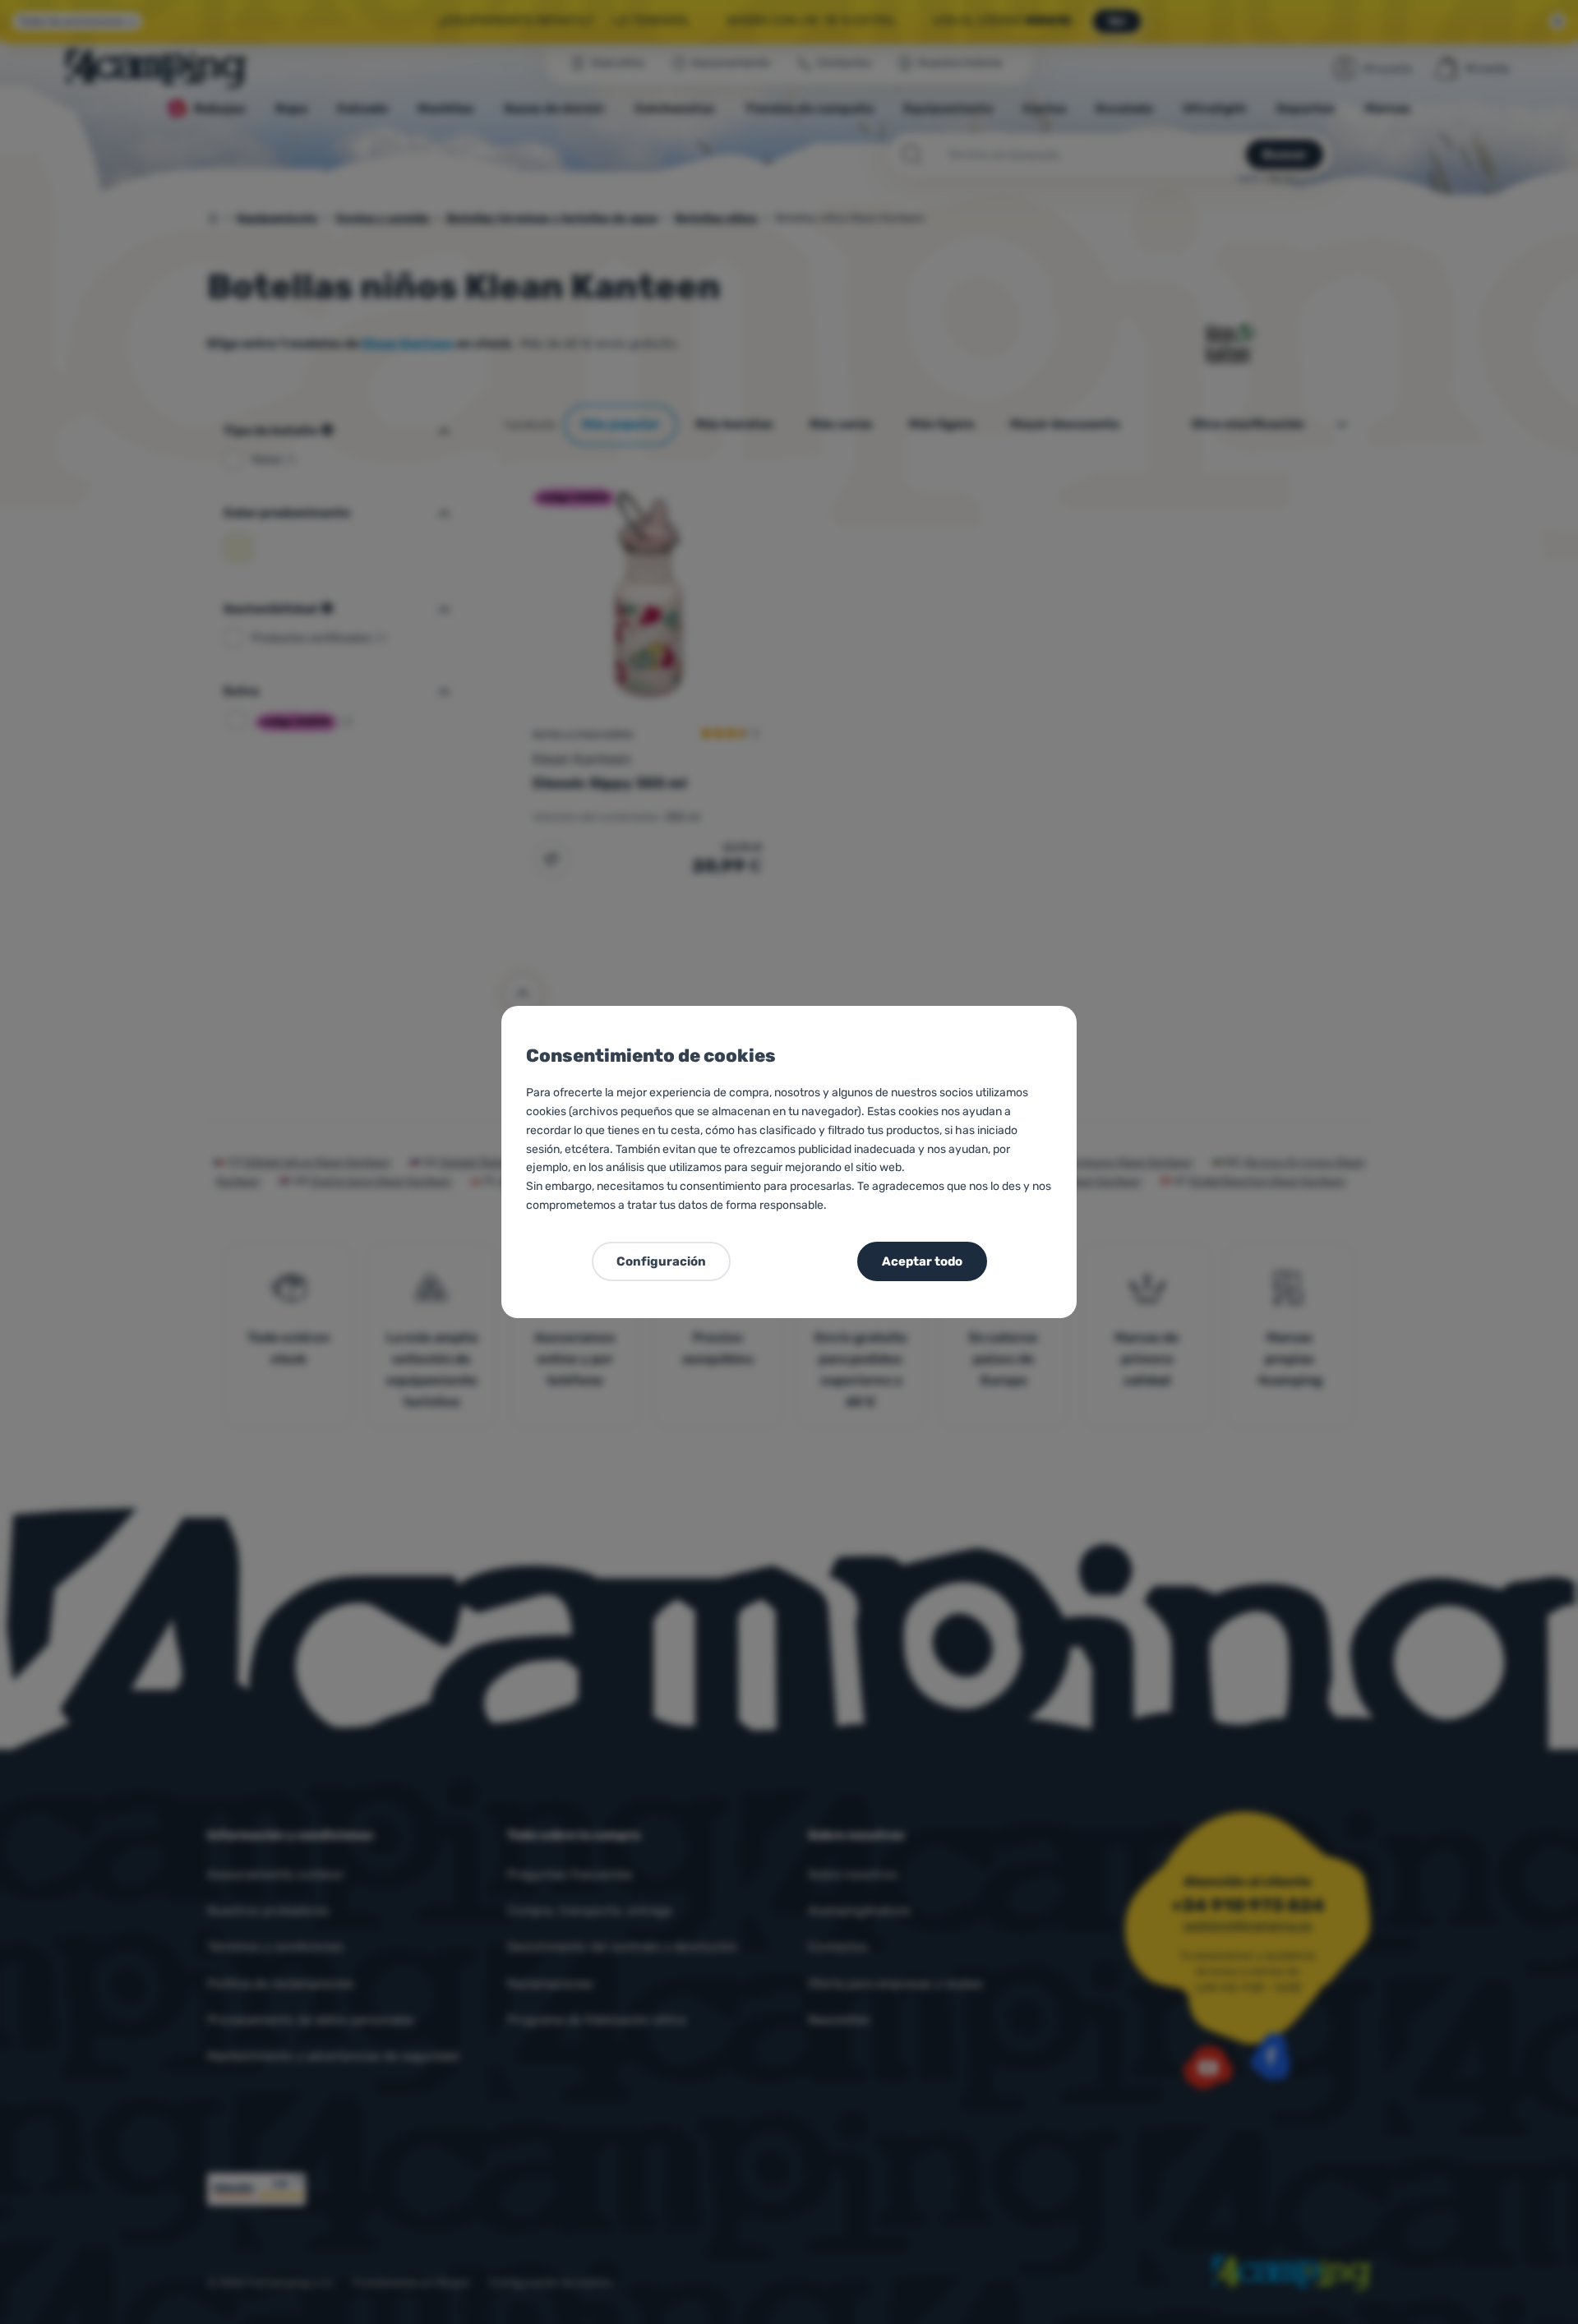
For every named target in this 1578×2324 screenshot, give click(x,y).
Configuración (661, 1261)
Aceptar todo (922, 1261)
